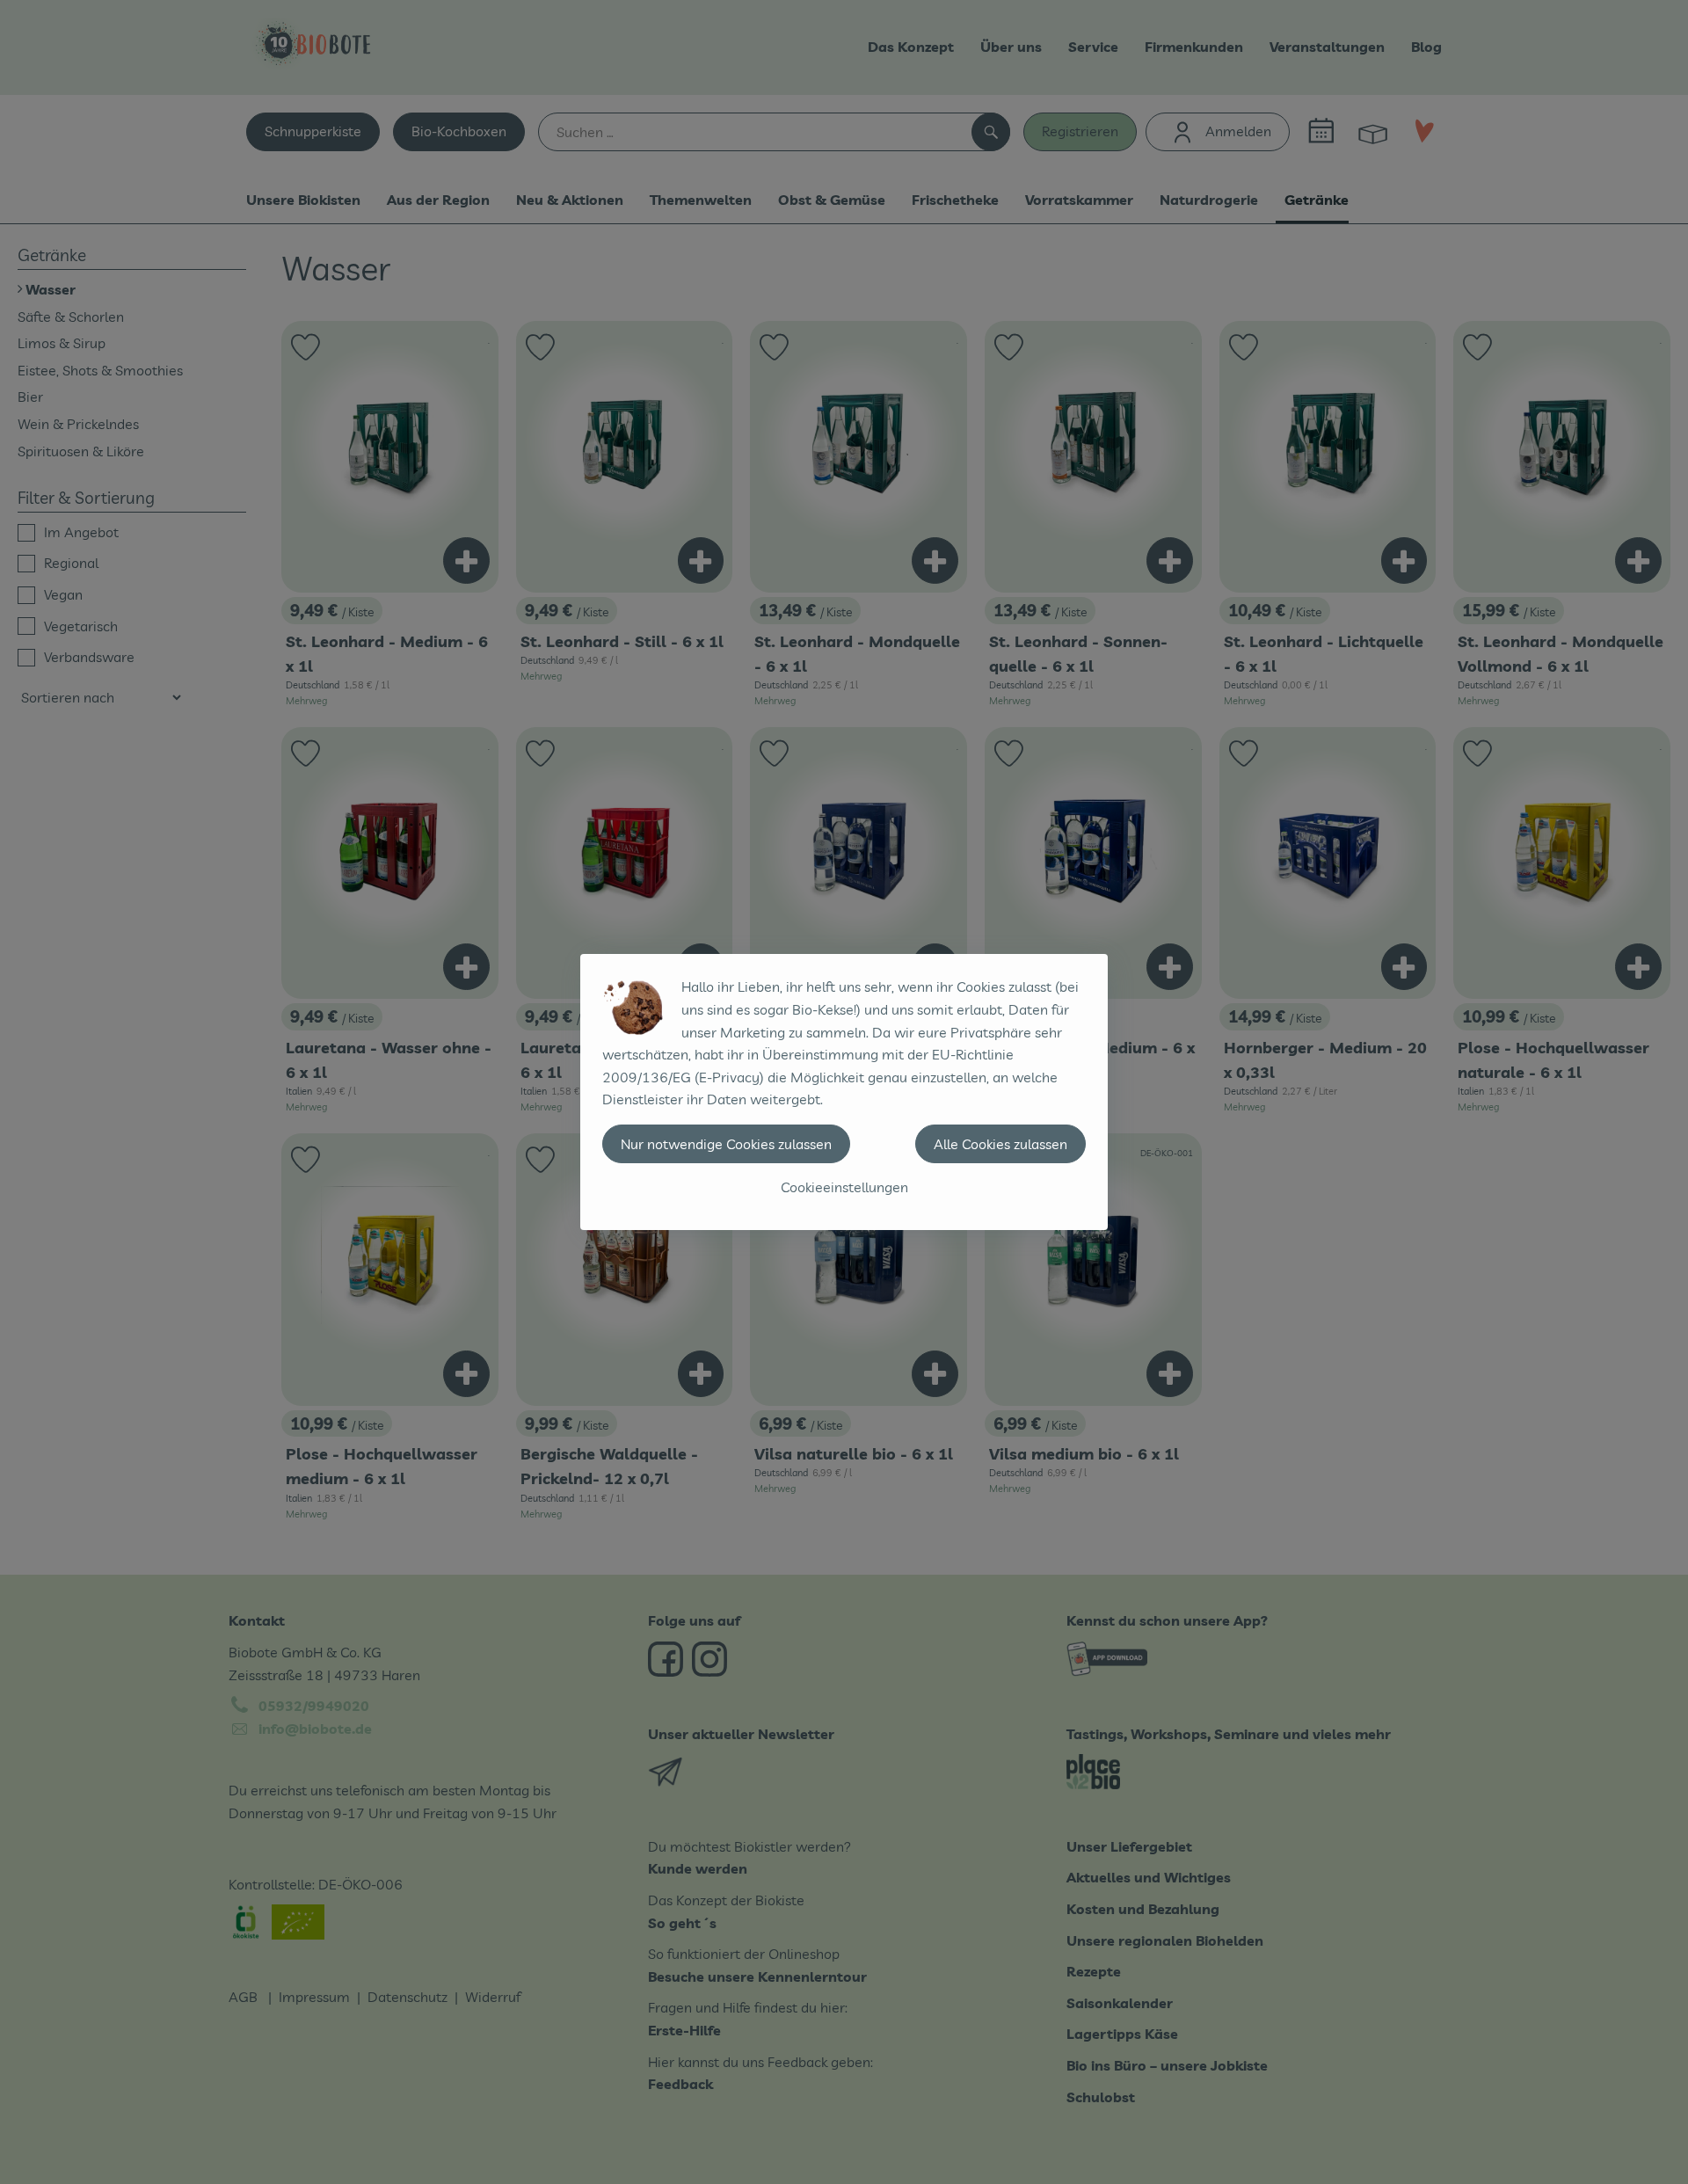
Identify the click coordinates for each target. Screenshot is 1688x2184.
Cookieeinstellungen (844, 1187)
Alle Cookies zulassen (1000, 1144)
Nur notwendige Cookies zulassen (726, 1144)
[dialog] (844, 1092)
